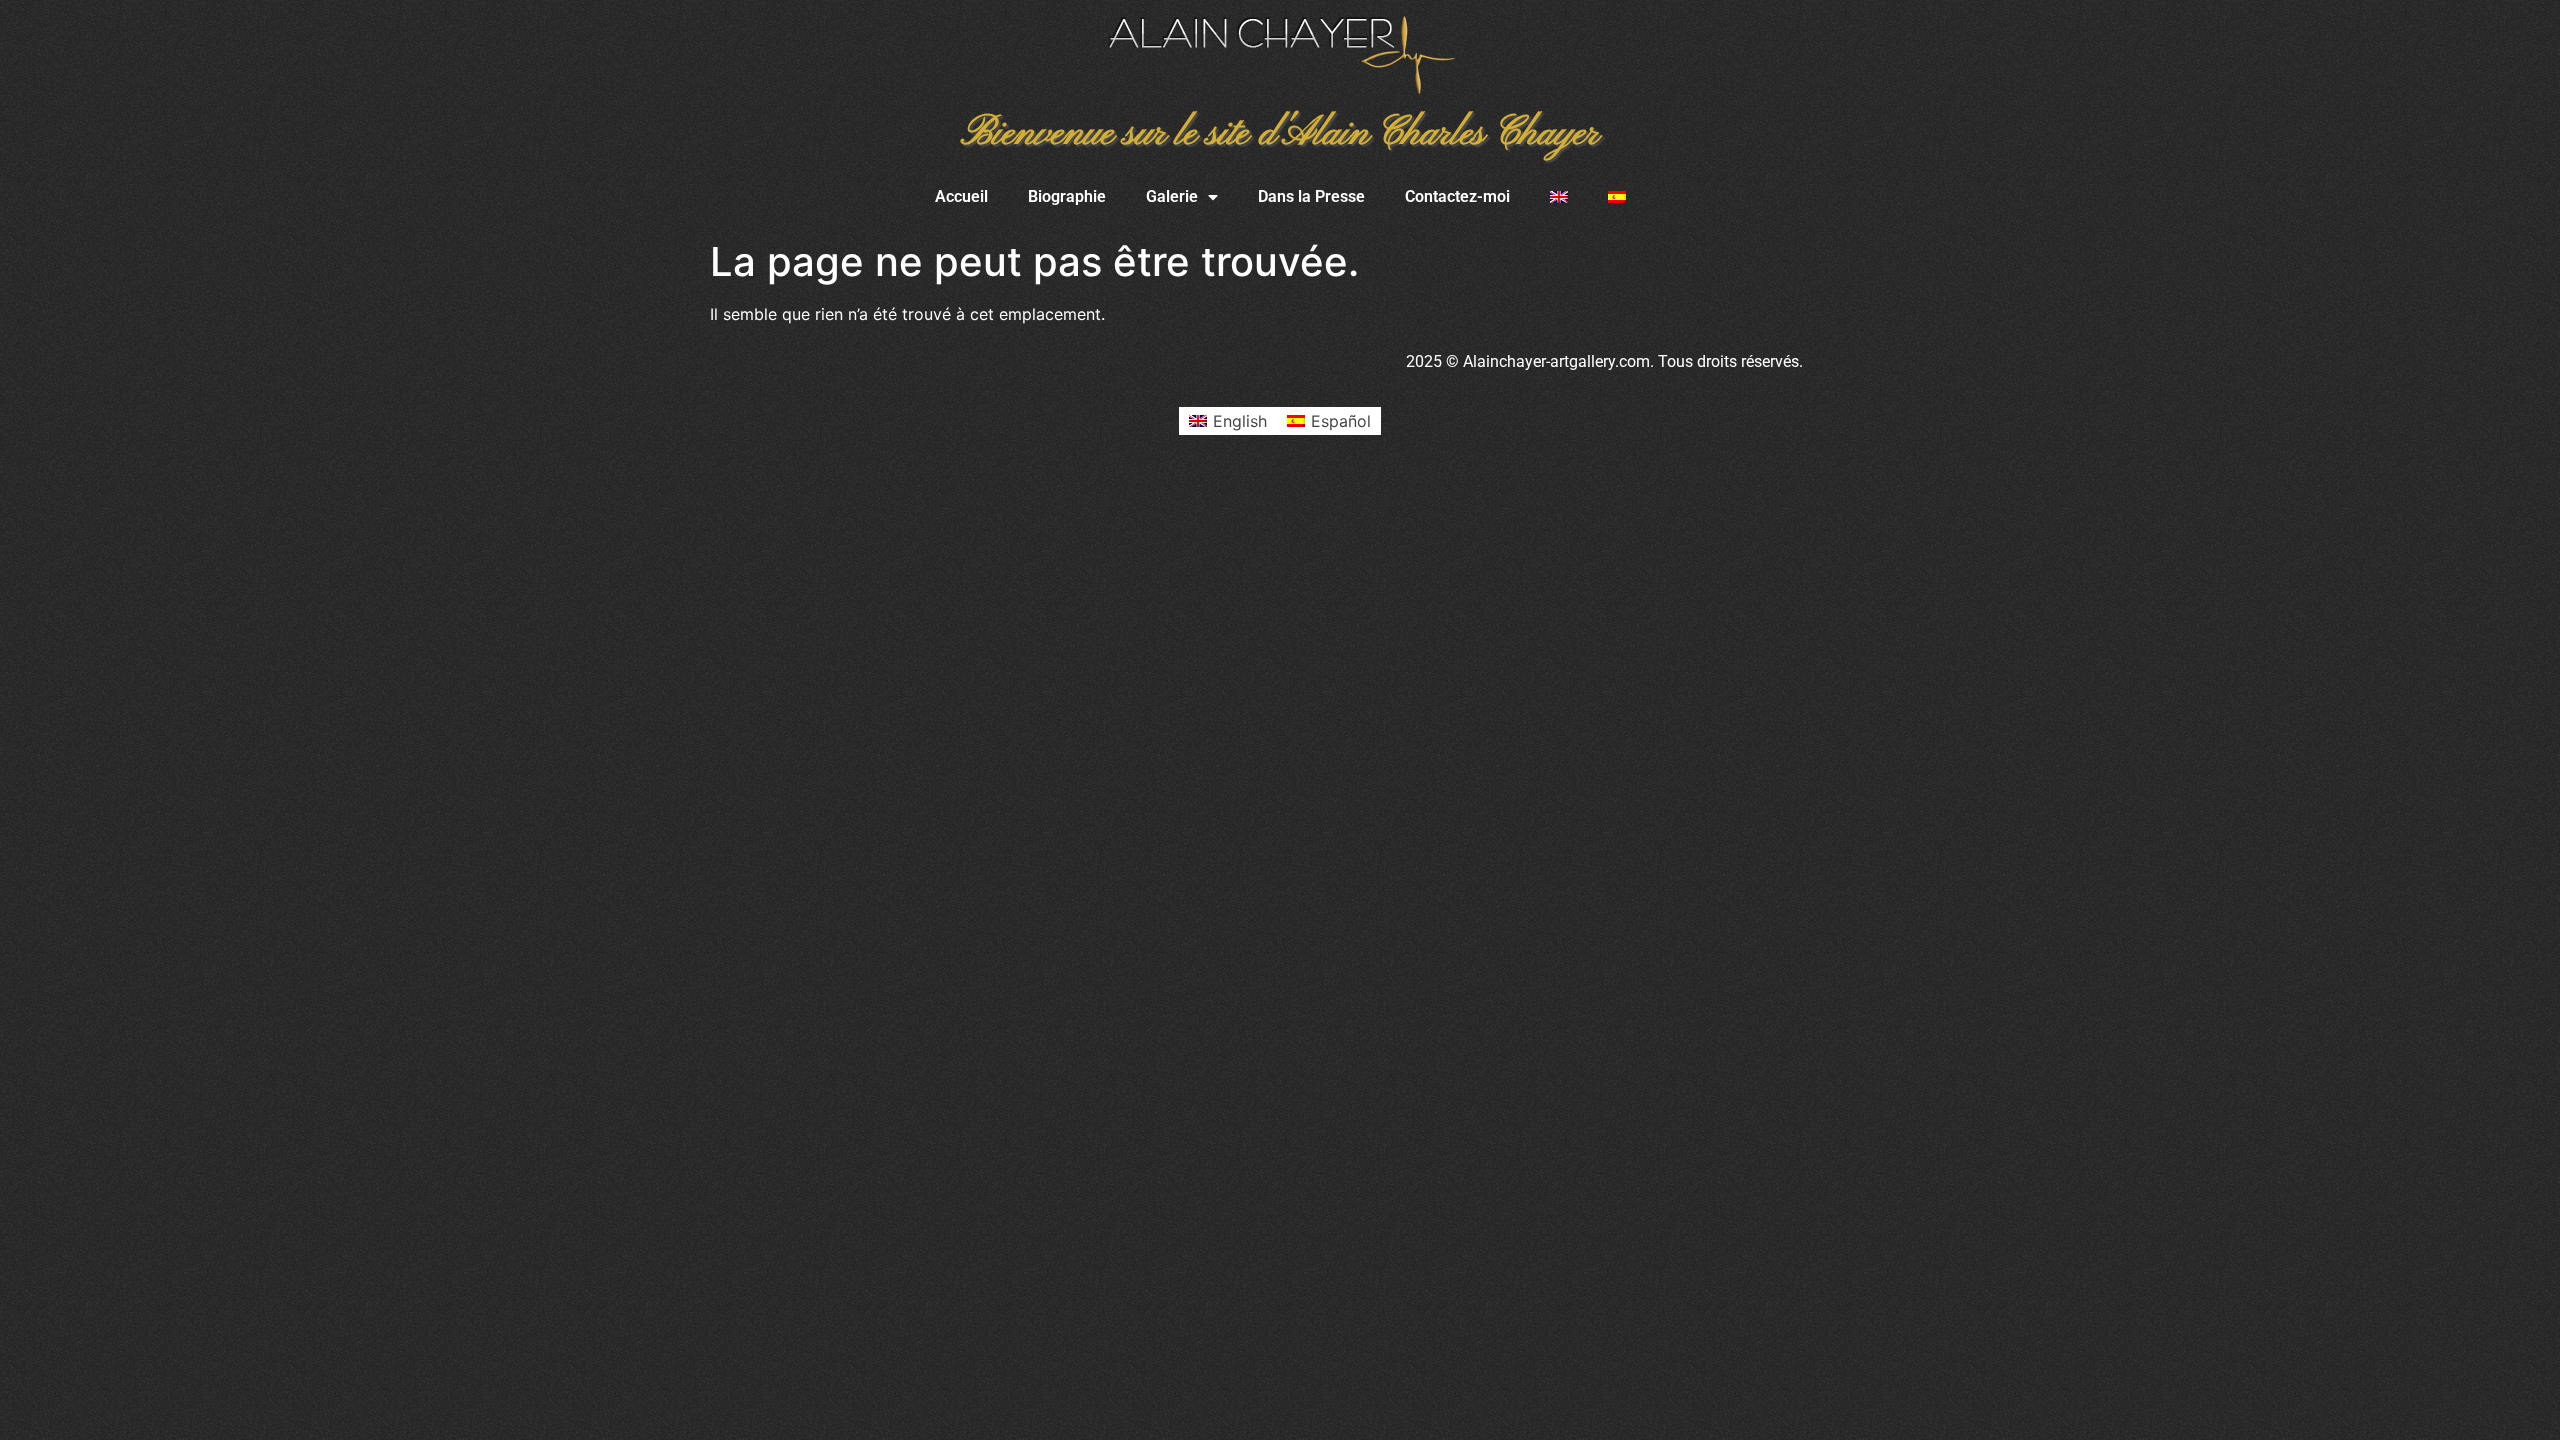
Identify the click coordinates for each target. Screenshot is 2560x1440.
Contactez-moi (1457, 196)
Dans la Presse (1311, 196)
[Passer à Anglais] (1559, 197)
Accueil (961, 196)
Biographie (1067, 196)
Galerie (1172, 196)
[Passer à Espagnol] (1617, 197)
